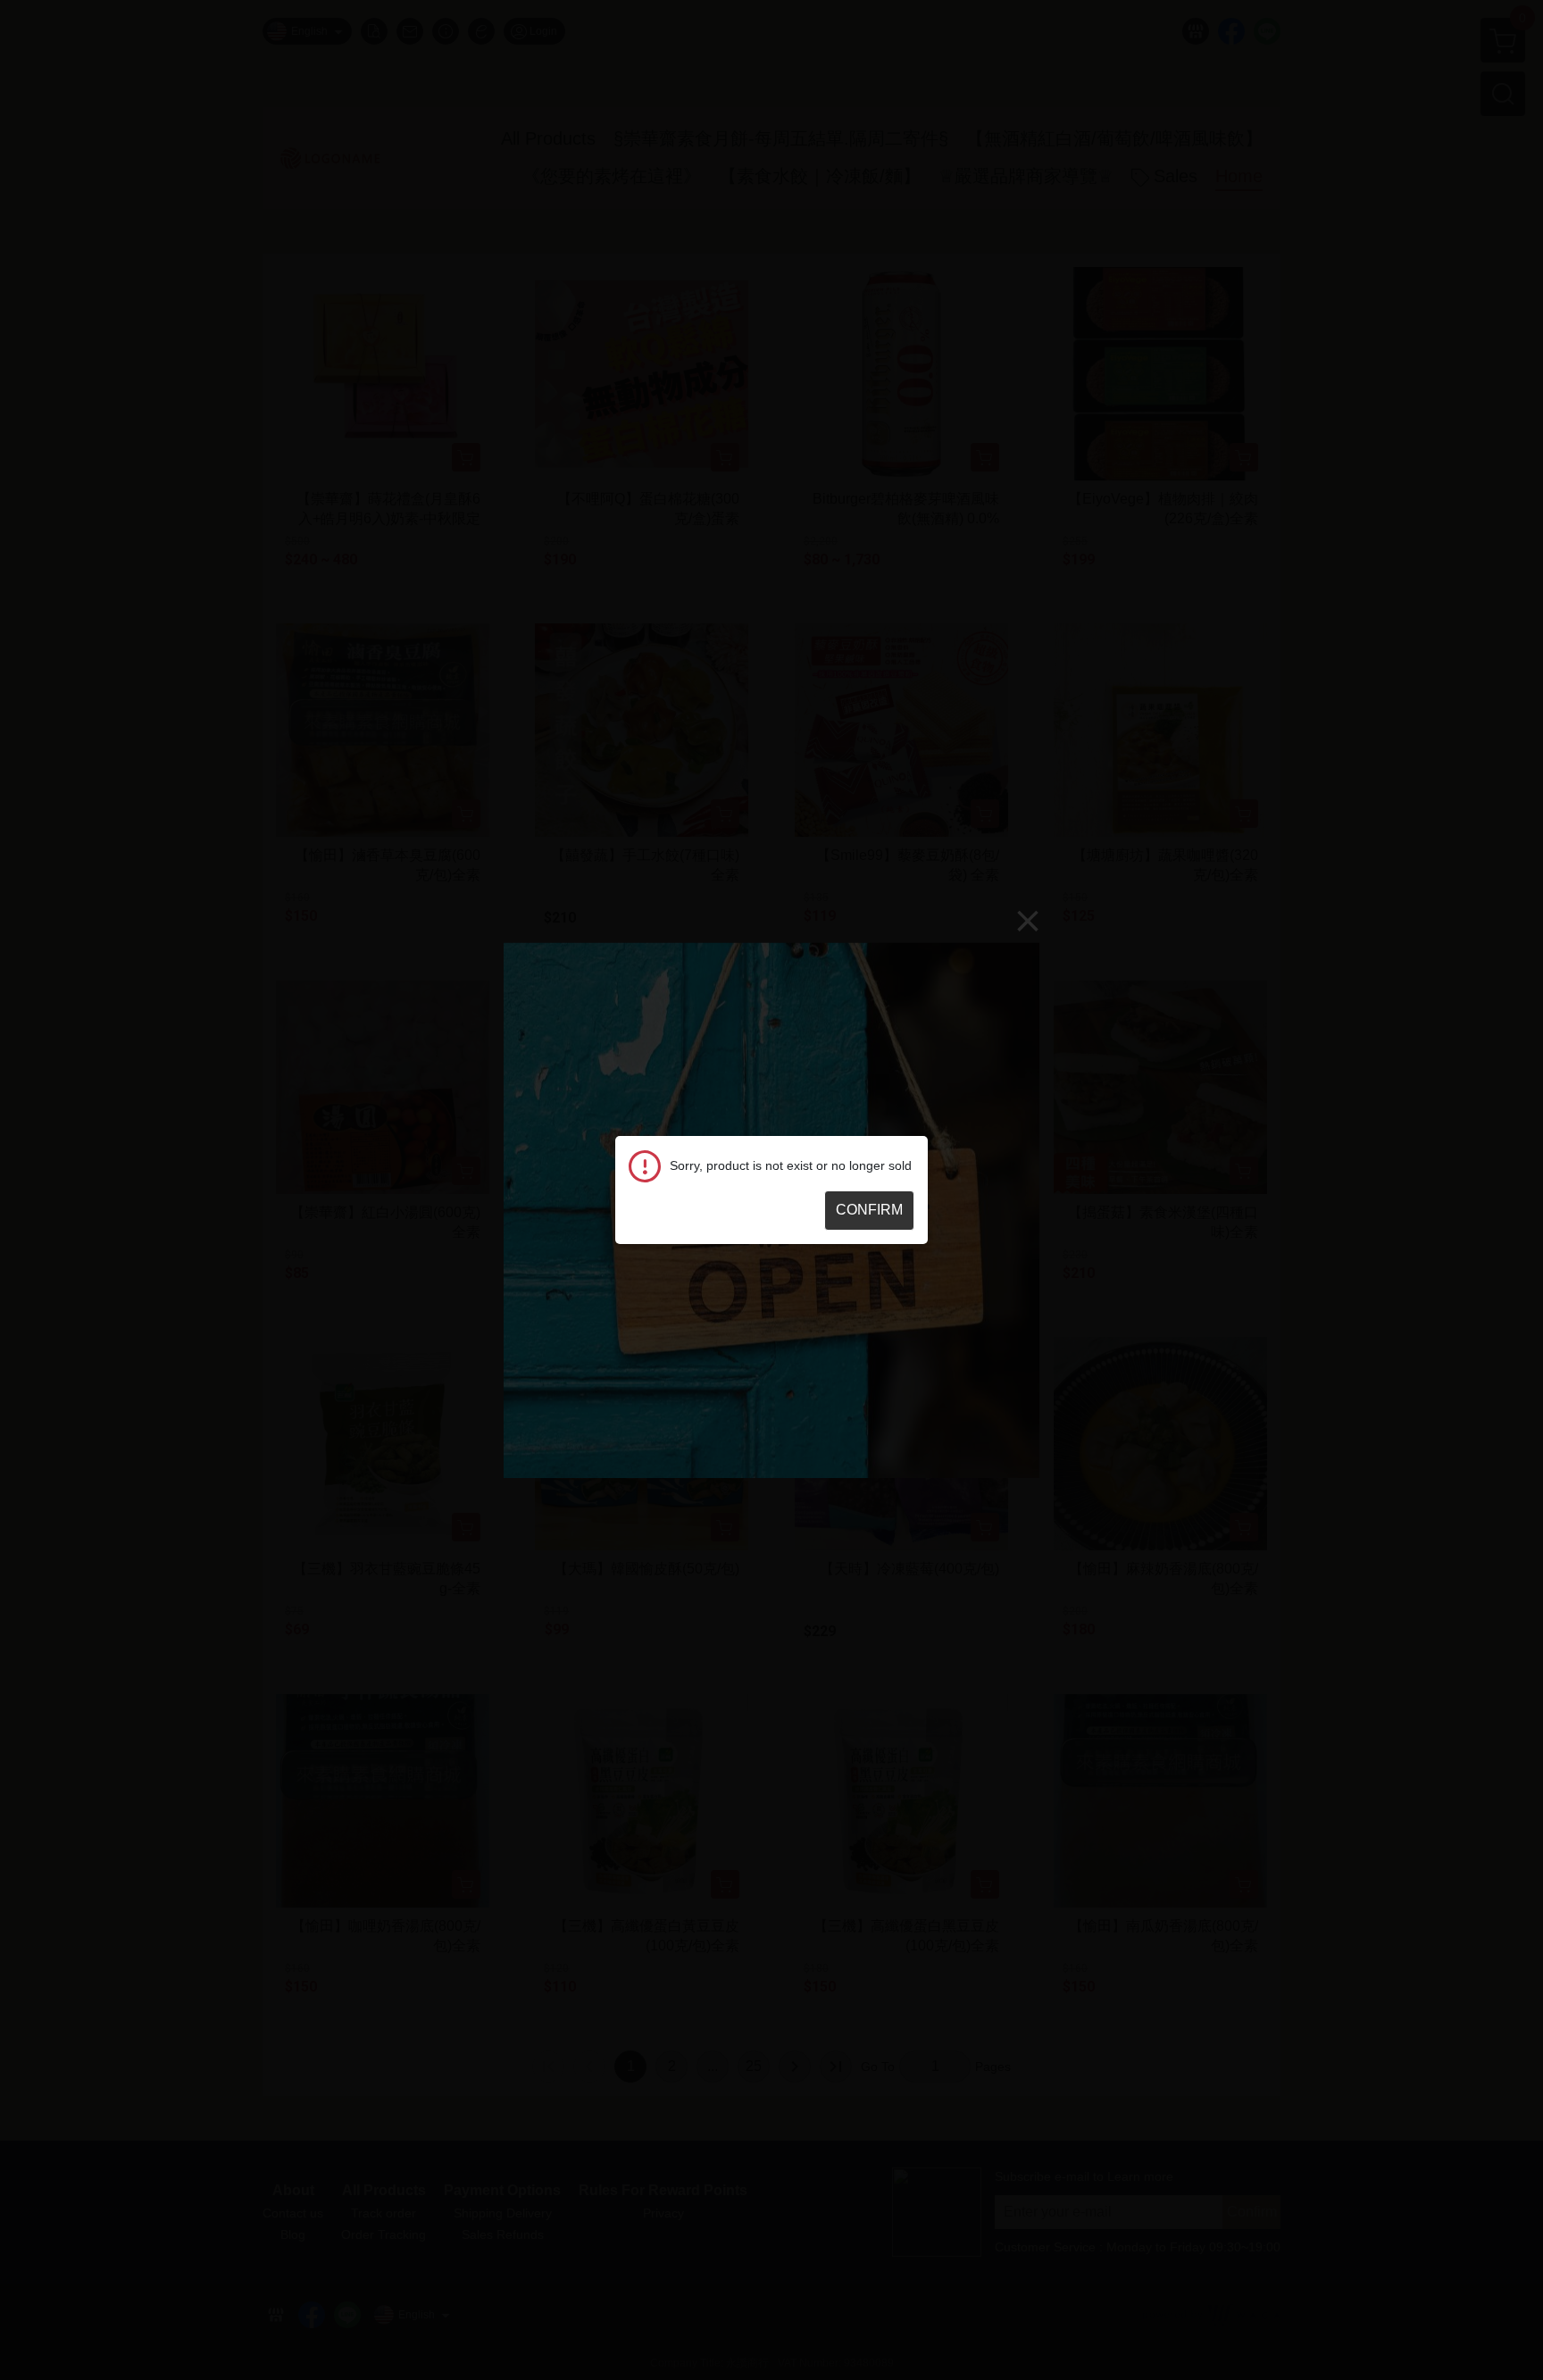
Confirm (869, 1210)
